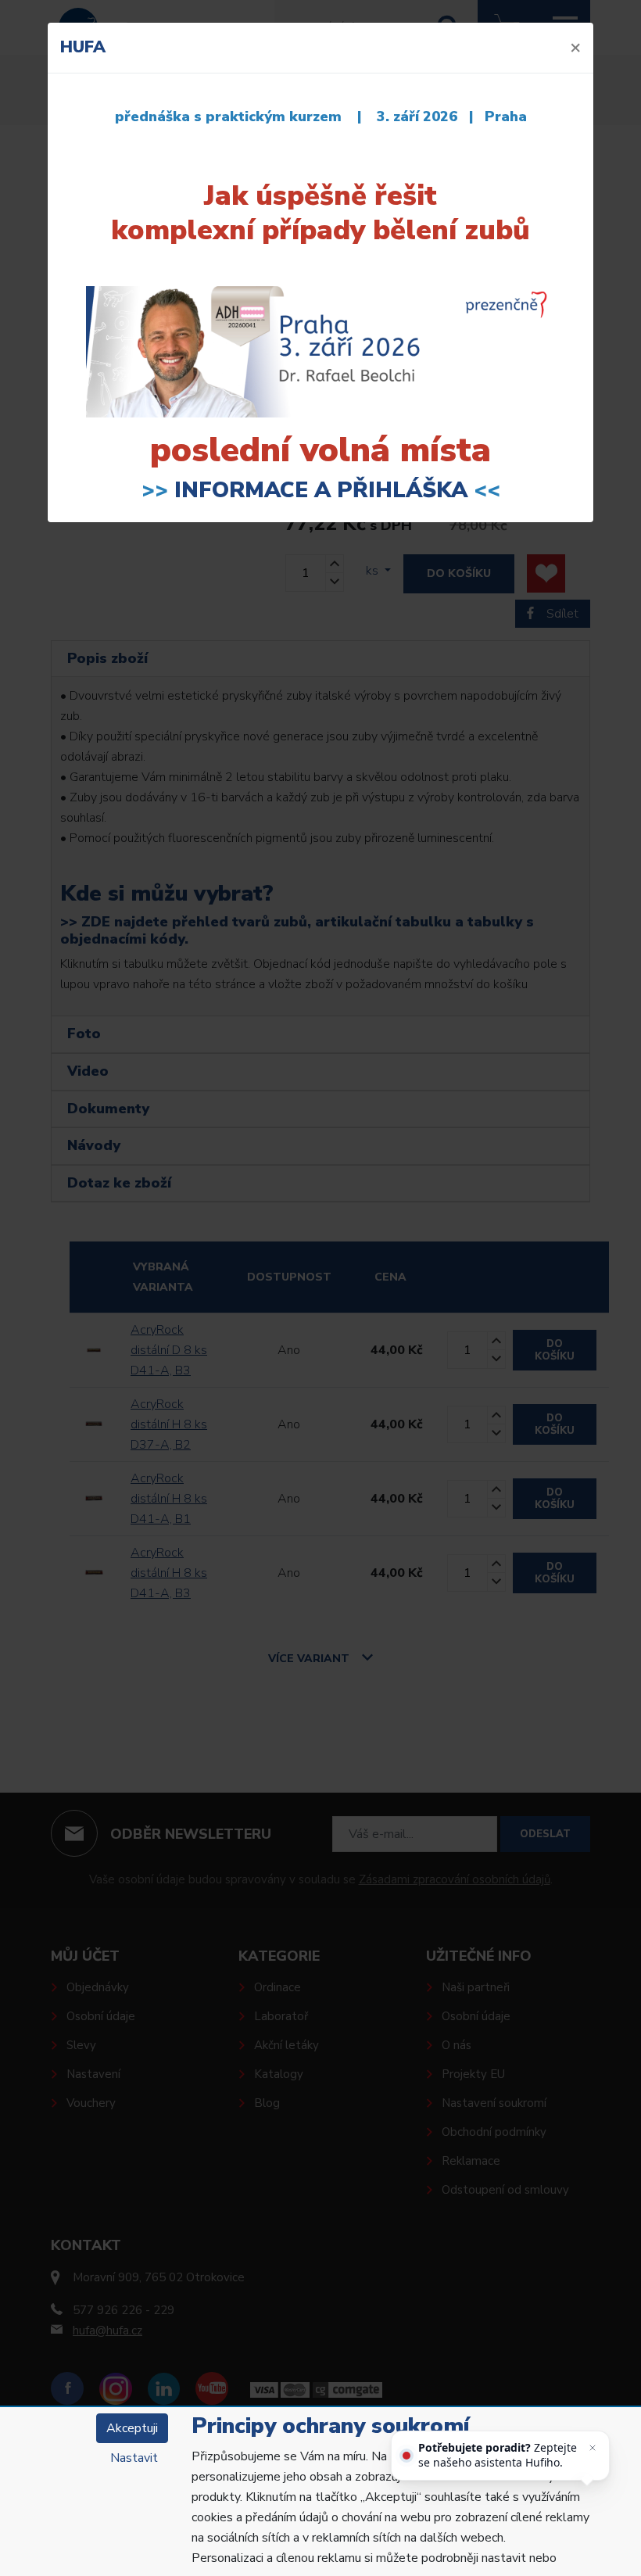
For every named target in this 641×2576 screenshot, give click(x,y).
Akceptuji (132, 2428)
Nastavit (134, 2458)
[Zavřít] (593, 2448)
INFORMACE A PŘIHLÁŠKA (321, 490)
